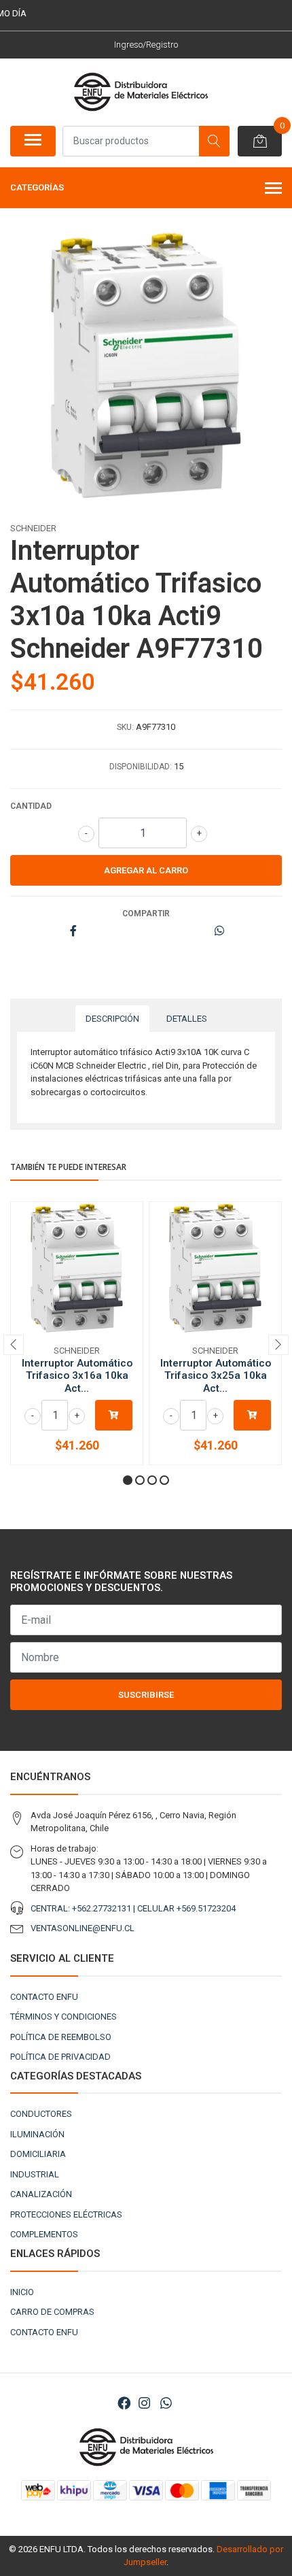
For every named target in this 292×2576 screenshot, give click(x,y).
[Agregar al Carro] (114, 1415)
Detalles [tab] (187, 1019)
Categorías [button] (37, 187)
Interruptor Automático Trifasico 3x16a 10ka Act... (77, 1375)
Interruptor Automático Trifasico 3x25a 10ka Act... (216, 1375)
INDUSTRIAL (35, 2174)
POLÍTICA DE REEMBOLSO (61, 2037)
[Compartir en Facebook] (73, 932)
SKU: (125, 727)
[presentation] (14, 1345)
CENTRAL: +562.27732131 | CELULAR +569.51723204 (133, 1908)
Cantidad (31, 806)
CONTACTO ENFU (44, 1997)
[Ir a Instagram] (144, 2404)
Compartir (146, 914)
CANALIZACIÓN (41, 2194)
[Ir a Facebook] (124, 2404)
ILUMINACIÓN (37, 2134)
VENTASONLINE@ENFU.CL (83, 1928)
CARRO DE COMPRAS (52, 2312)
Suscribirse (146, 1695)
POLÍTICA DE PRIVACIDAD (60, 2057)
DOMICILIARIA (38, 2154)
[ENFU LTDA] (141, 92)
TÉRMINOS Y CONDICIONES (63, 2017)
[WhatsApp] (166, 2404)
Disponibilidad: (141, 767)
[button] (128, 1480)
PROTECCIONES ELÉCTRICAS (66, 2214)
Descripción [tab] (112, 1019)
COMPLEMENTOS (44, 2234)
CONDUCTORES (41, 2114)
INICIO (22, 2292)
